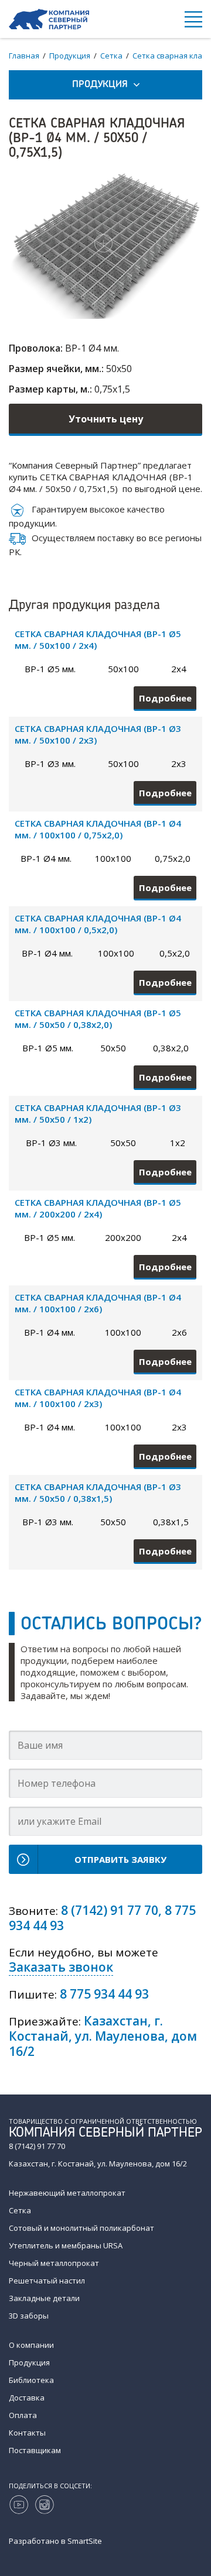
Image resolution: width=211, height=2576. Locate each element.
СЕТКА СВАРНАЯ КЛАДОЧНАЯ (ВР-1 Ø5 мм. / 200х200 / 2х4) (98, 1208)
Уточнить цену (106, 419)
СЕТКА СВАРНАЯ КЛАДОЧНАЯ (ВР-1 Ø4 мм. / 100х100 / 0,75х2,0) (98, 829)
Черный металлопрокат (54, 2263)
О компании (31, 2345)
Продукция (70, 56)
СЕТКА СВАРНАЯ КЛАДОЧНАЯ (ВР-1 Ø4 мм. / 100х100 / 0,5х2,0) (98, 924)
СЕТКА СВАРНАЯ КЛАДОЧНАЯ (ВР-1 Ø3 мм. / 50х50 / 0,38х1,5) (98, 1492)
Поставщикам (35, 2450)
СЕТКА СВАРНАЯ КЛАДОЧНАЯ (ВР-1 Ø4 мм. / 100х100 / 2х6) (98, 1303)
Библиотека (31, 2380)
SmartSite (85, 2541)
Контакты (27, 2433)
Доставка (27, 2398)
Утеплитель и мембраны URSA (66, 2245)
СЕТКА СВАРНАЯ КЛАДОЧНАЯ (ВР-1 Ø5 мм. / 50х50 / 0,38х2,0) (98, 1019)
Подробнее (165, 698)
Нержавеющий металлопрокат (67, 2193)
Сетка (111, 56)
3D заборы (29, 2316)
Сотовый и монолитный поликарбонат (81, 2228)
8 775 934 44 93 (104, 1994)
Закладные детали (44, 2298)
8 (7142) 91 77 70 (110, 1910)
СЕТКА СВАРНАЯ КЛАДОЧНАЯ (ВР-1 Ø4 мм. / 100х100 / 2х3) (98, 1398)
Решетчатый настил (47, 2281)
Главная (24, 56)
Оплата (23, 2415)
